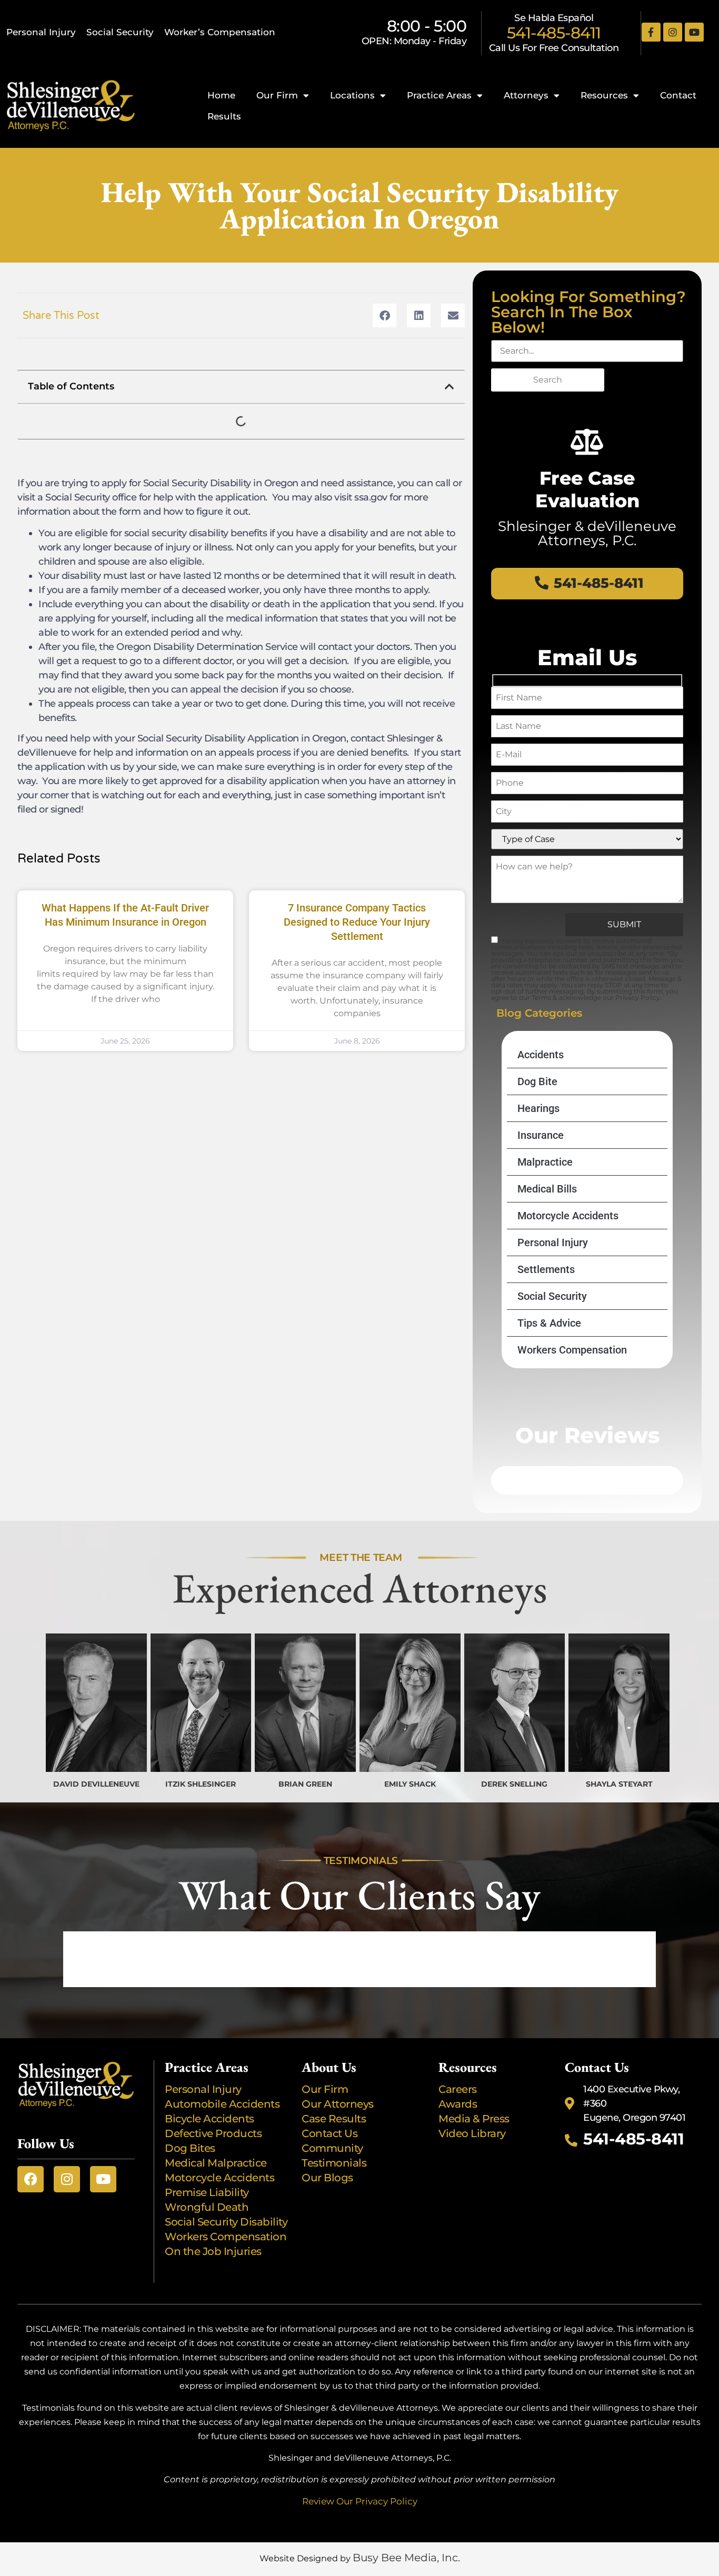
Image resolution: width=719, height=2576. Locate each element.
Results (224, 116)
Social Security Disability (226, 2222)
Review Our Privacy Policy (360, 2501)
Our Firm (277, 95)
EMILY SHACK (410, 1784)
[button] (385, 315)
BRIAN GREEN (305, 1784)
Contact (678, 95)
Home (221, 95)
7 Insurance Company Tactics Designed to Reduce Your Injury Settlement (357, 922)
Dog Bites (192, 2148)
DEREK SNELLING (514, 1784)
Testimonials (334, 2163)
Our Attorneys (338, 2104)
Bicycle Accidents (209, 2119)
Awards (459, 2104)
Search (548, 380)
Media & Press (474, 2119)
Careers (458, 2089)
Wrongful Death (207, 2207)
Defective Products (213, 2133)
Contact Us (329, 2133)
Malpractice (545, 1162)
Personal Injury (41, 32)
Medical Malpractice (216, 2163)
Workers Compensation (572, 1350)
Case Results (334, 2119)
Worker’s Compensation (220, 32)
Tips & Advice (549, 1323)
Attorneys (526, 95)
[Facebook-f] (651, 32)
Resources (604, 95)
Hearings (538, 1108)
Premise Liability (208, 2192)
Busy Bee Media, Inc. (406, 2558)
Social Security (120, 32)
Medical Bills (547, 1189)
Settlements (546, 1269)
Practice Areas (439, 95)
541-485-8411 (554, 33)
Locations (352, 95)
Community (332, 2148)
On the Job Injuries (213, 2251)
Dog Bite (537, 1081)
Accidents (541, 1055)
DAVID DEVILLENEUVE (96, 1784)
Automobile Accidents (222, 2104)
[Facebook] (31, 2179)
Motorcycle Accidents (568, 1216)
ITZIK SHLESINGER (201, 1784)
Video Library (472, 2133)
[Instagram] (673, 32)
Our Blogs (327, 2178)
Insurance (541, 1135)
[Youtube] (694, 32)
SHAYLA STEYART (619, 1784)
